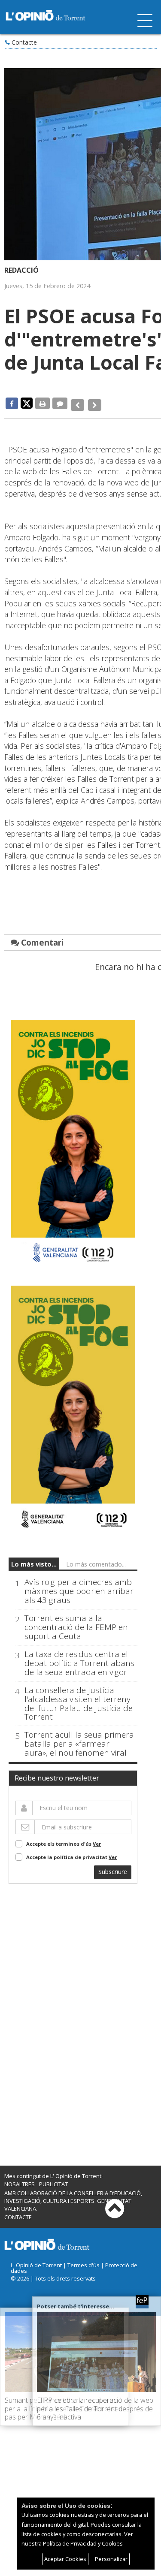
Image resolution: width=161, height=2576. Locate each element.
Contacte (24, 42)
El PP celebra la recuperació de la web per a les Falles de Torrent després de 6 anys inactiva (95, 2408)
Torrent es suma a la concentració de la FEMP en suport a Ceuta (76, 1622)
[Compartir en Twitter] (27, 403)
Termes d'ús (84, 2260)
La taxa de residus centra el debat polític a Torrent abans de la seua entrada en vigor (79, 1658)
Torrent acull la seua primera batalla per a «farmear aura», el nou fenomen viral (79, 1739)
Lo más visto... (34, 1559)
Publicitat (53, 2179)
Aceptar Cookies (65, 2559)
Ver (97, 1839)
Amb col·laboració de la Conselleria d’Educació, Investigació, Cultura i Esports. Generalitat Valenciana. (73, 2196)
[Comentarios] (60, 403)
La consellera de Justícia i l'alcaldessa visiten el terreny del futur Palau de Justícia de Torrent (79, 1699)
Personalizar (111, 2559)
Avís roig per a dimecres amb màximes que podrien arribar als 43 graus (79, 1586)
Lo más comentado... (96, 1559)
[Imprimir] (43, 403)
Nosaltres (20, 2179)
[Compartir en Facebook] (12, 403)
